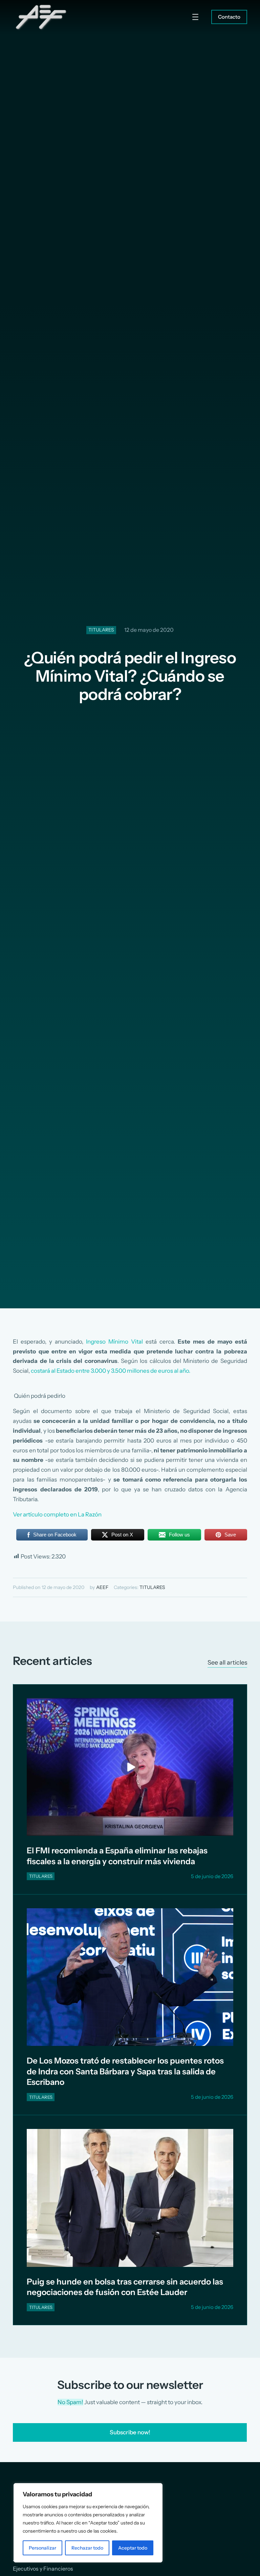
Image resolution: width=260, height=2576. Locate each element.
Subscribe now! (130, 2432)
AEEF (102, 1587)
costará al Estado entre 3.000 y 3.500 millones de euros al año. (111, 1371)
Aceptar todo (133, 2548)
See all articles (227, 1662)
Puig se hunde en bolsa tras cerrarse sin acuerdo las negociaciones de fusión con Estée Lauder (125, 2287)
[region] (88, 2523)
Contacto (229, 17)
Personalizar (42, 2548)
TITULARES (101, 630)
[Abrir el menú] (195, 17)
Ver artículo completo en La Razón (57, 1514)
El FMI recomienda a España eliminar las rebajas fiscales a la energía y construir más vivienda (117, 1856)
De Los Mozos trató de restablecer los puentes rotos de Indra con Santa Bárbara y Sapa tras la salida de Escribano (125, 2071)
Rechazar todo (87, 2548)
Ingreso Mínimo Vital (114, 1342)
